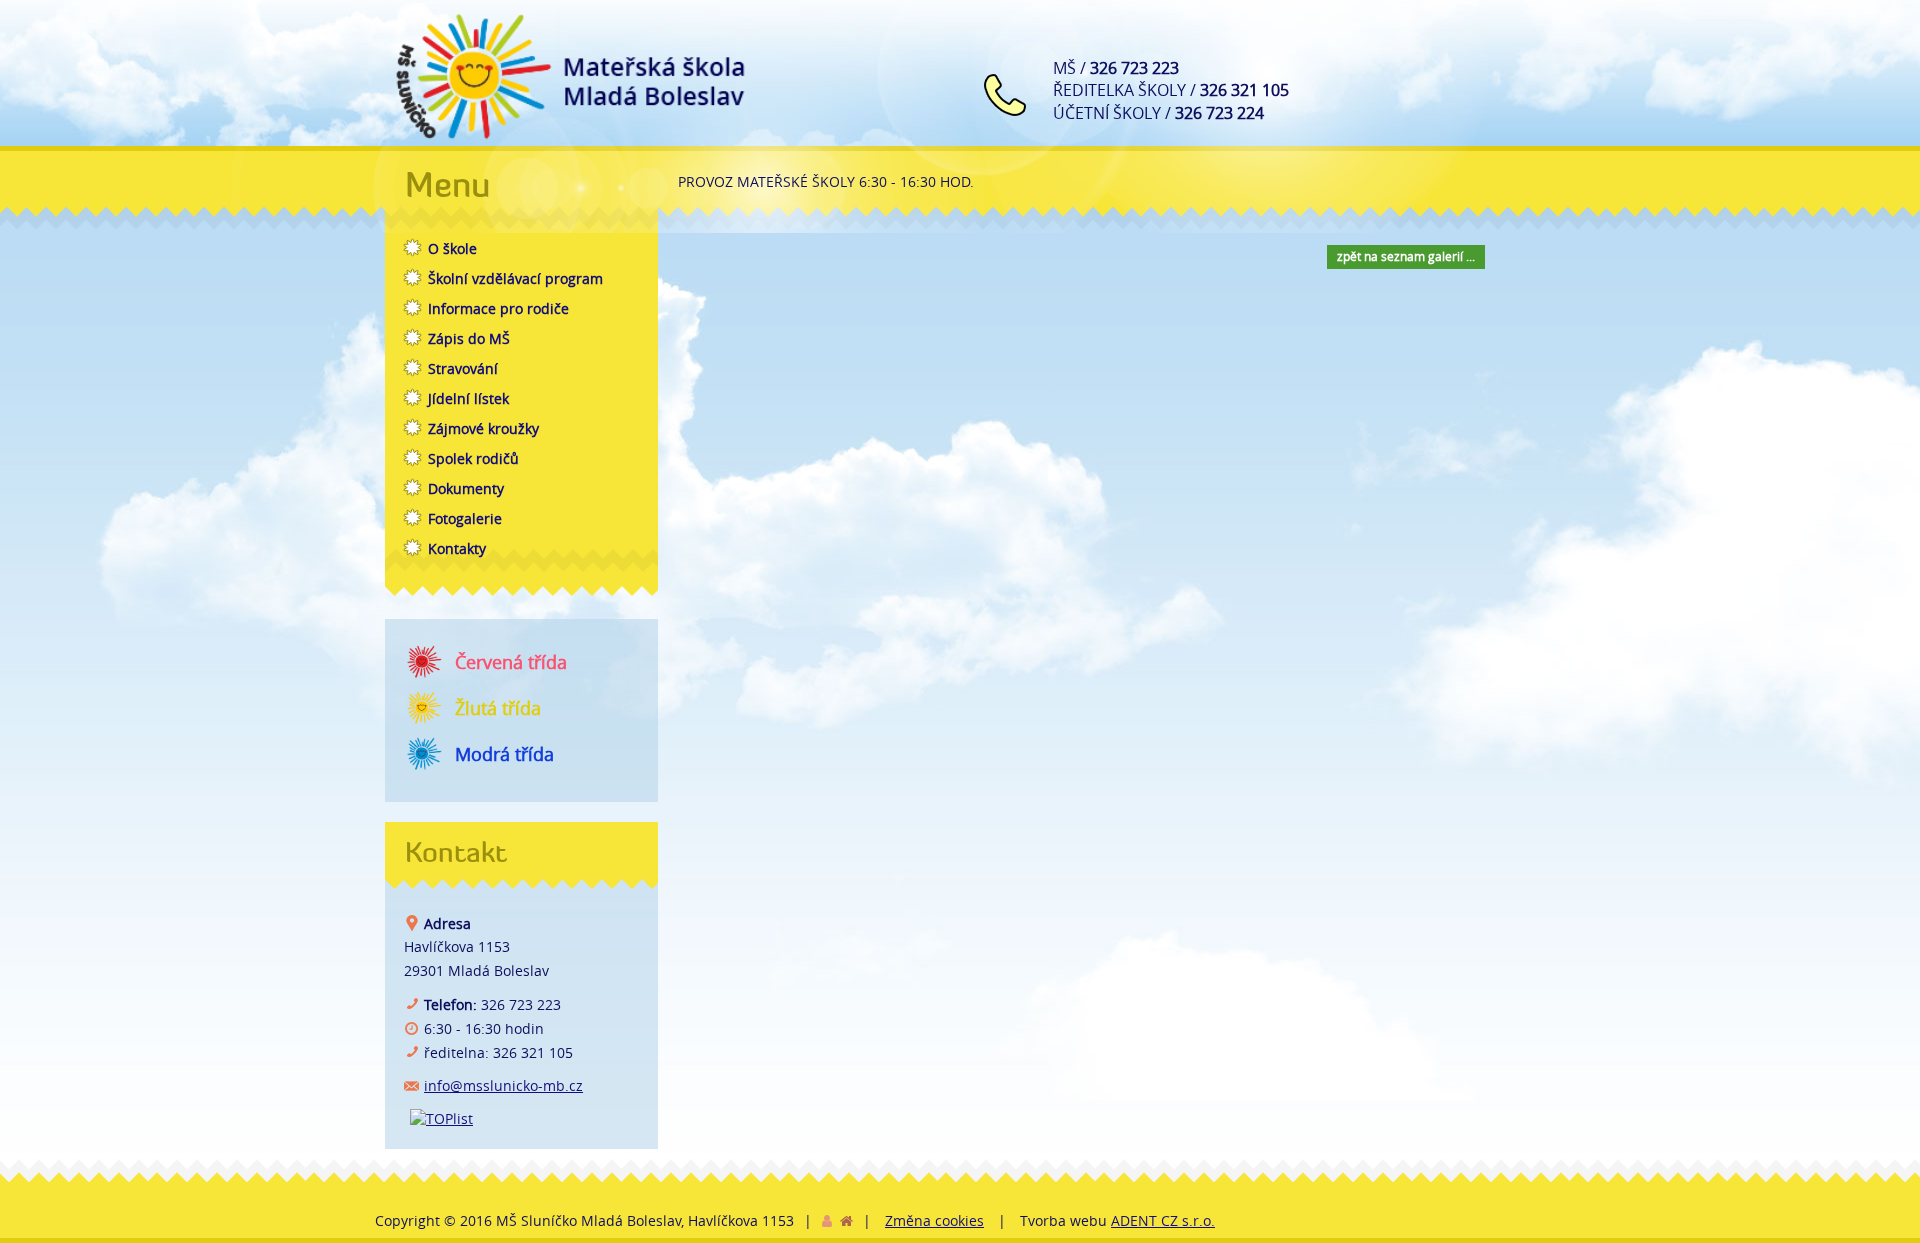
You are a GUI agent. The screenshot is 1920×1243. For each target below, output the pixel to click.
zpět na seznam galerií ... (1406, 256)
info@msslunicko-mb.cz (503, 1085)
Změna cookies (934, 1220)
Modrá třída (504, 754)
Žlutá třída (498, 708)
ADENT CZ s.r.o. (1163, 1220)
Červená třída (511, 662)
